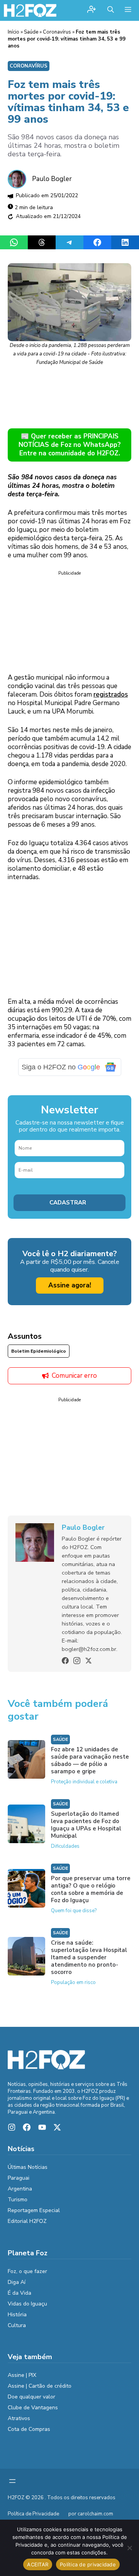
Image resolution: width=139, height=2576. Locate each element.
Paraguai (19, 2178)
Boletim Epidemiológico (39, 1351)
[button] (111, 10)
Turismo (18, 2200)
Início (14, 32)
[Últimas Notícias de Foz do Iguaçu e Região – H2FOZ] (30, 10)
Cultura (17, 2325)
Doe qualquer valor (31, 2397)
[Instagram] (77, 1661)
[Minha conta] (92, 10)
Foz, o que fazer (27, 2271)
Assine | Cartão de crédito (40, 2386)
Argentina (20, 2189)
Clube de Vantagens (33, 2408)
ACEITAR (38, 2564)
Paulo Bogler (52, 179)
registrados (111, 694)
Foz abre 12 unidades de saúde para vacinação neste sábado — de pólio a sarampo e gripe (90, 1760)
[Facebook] (65, 1661)
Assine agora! (70, 1285)
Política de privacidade (88, 2564)
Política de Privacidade (33, 2514)
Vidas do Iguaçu (27, 2304)
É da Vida (19, 2293)
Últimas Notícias (28, 2167)
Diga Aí (17, 2282)
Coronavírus (57, 32)
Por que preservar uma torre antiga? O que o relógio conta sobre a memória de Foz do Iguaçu (91, 1889)
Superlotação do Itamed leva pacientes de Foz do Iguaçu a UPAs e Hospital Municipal (86, 1825)
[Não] (129, 2548)
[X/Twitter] (88, 1661)
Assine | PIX (22, 2375)
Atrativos (19, 2418)
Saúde (31, 32)
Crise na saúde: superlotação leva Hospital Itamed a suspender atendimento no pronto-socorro (89, 1957)
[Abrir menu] (12, 2481)
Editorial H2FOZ (27, 2221)
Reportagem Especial (34, 2210)
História (17, 2315)
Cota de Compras (29, 2429)
